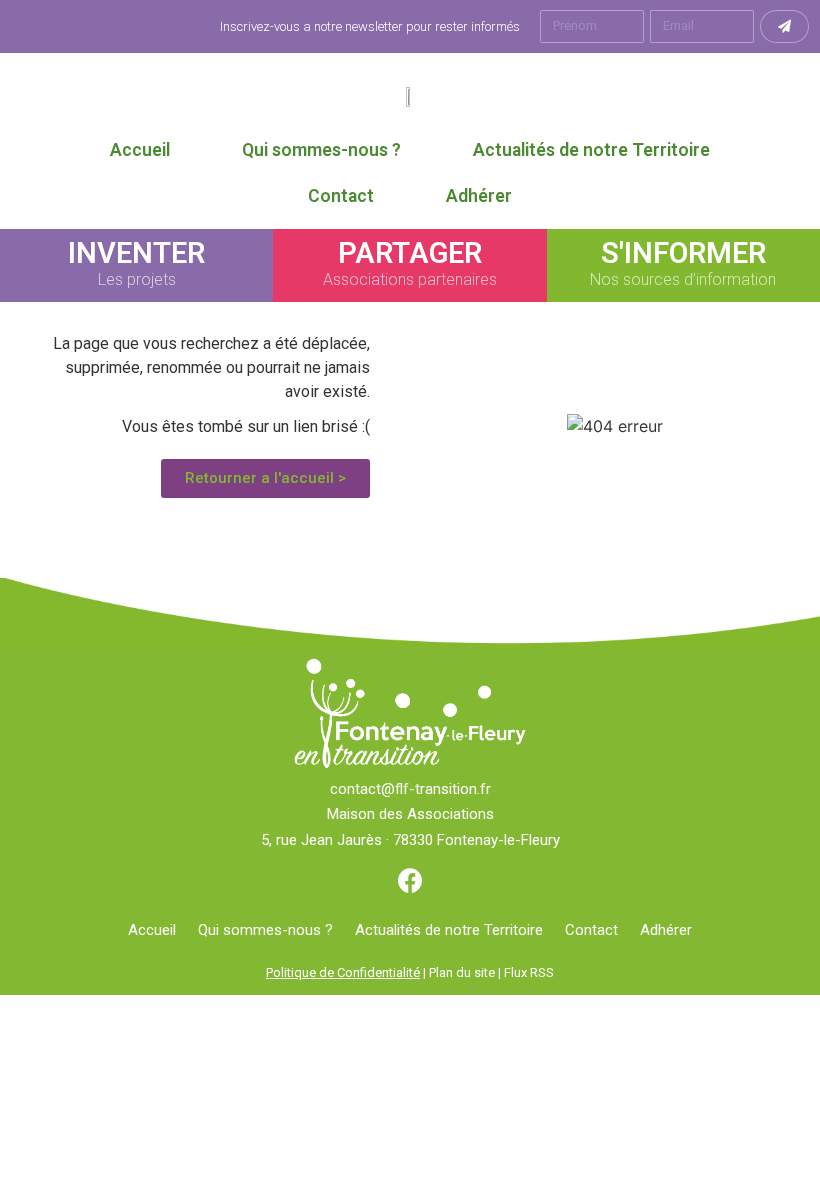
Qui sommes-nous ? (321, 150)
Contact (341, 196)
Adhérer (479, 196)
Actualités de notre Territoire (591, 150)
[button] (265, 478)
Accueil (140, 150)
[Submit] (784, 26)
